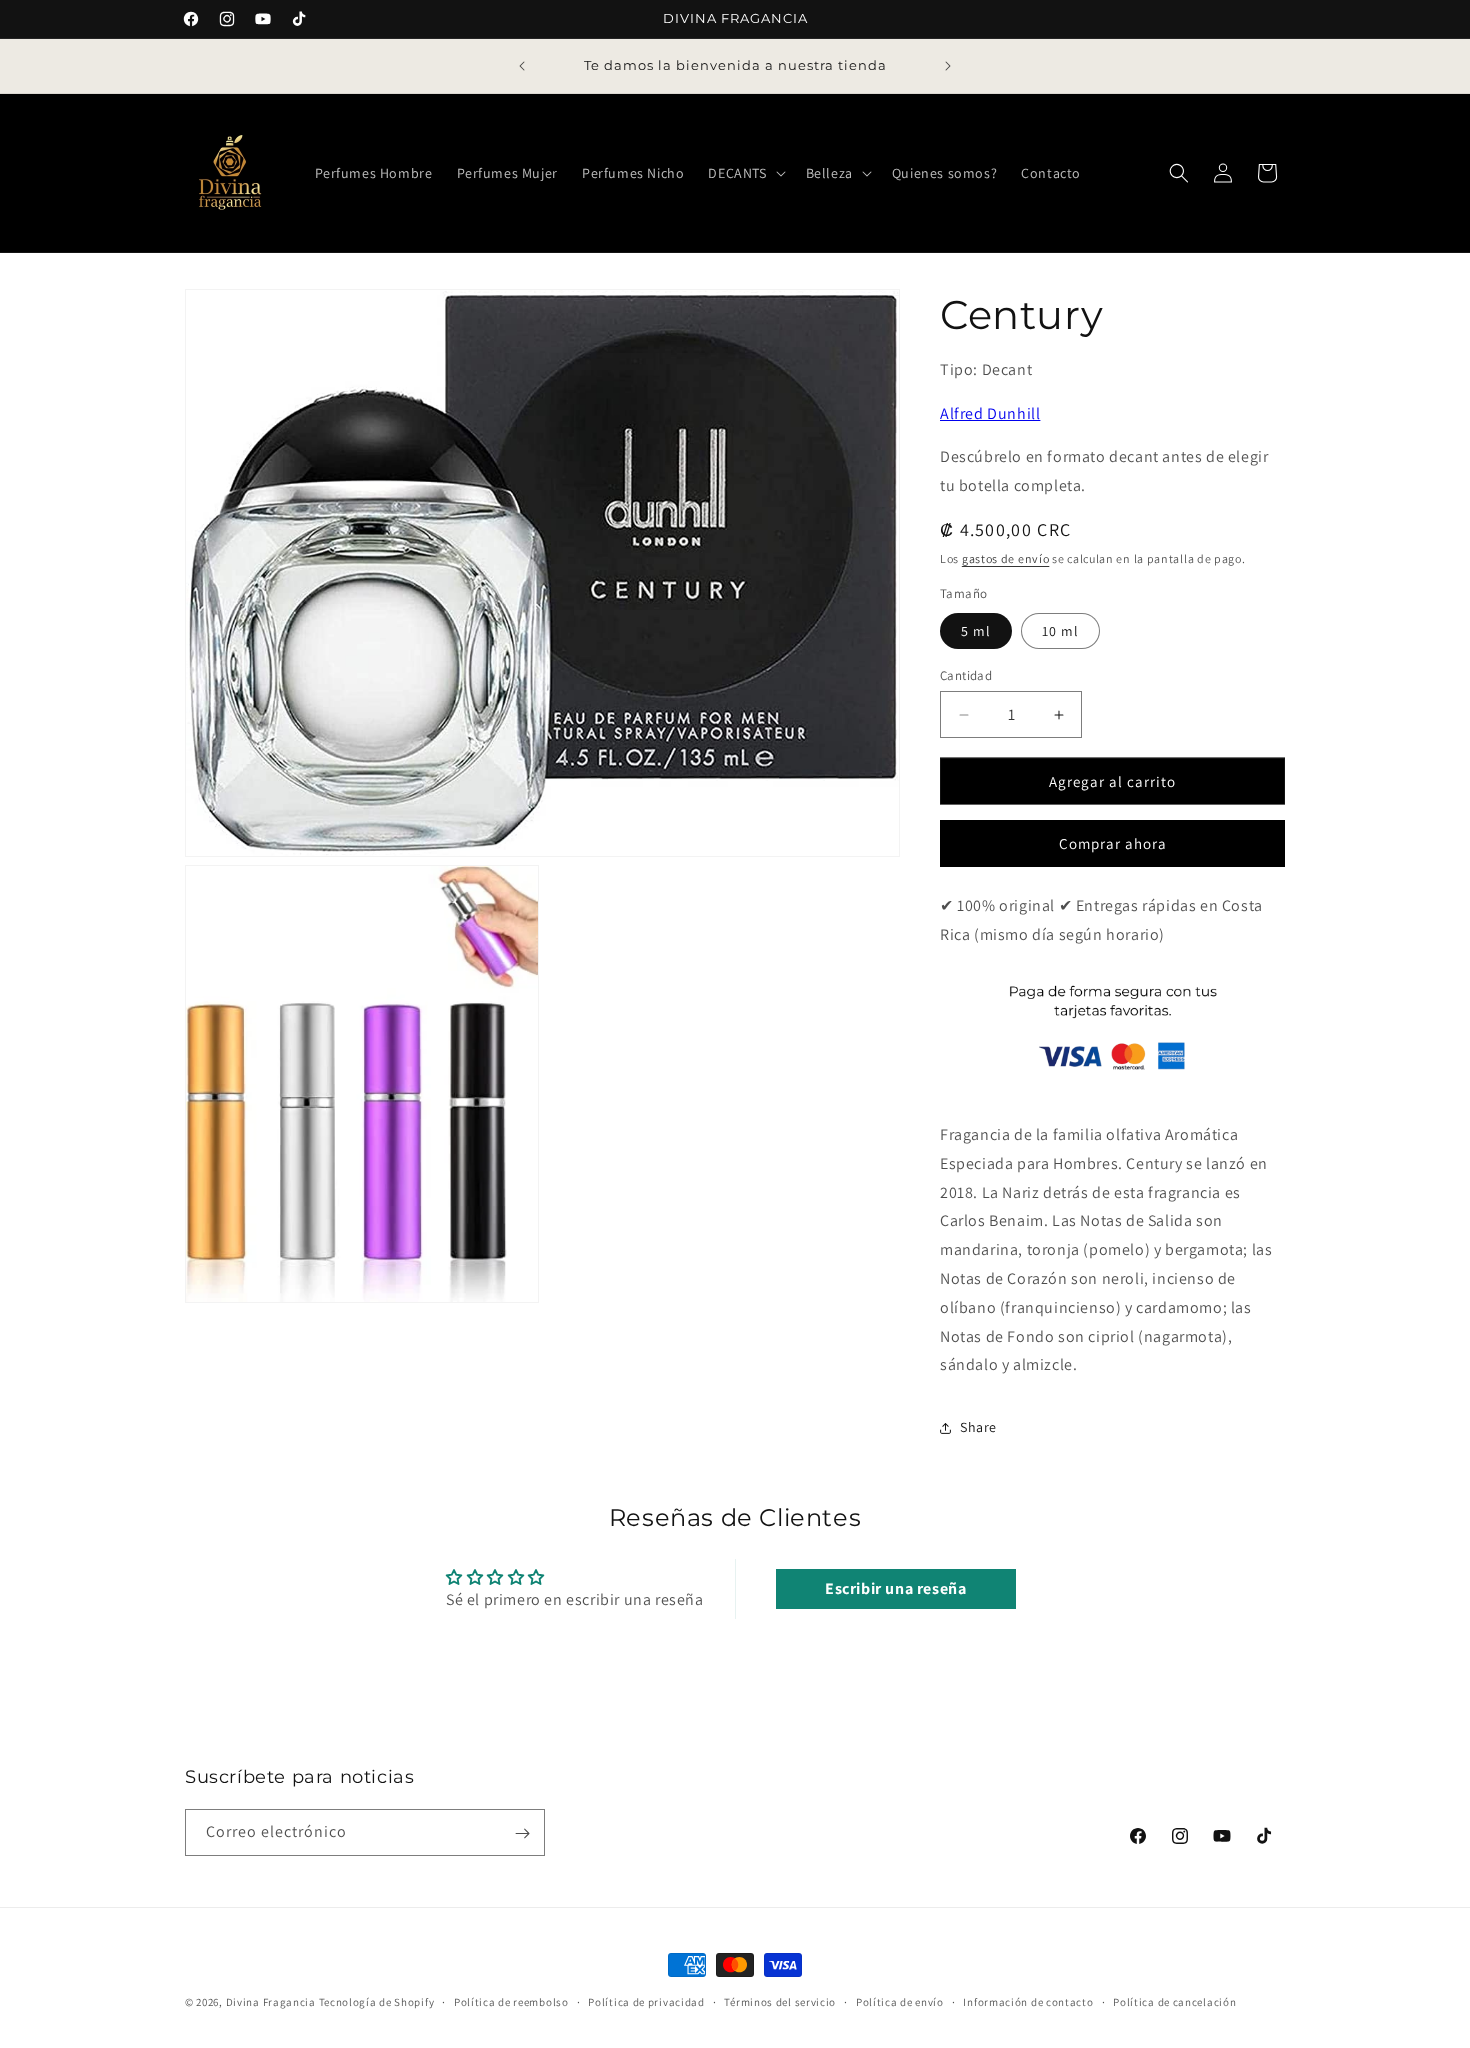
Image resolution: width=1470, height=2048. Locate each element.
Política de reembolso (511, 2001)
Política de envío (900, 2001)
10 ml (1060, 631)
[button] (744, 173)
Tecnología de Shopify (377, 2002)
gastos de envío (1006, 558)
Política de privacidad (646, 2001)
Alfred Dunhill (990, 413)
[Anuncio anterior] (522, 66)
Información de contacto (1028, 2001)
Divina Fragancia (271, 2002)
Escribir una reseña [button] (895, 1587)
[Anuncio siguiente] (948, 66)
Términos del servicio (780, 2001)
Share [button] (978, 1427)
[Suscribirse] (522, 1833)
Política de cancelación (1174, 2001)
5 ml (976, 631)
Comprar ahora (1113, 844)
